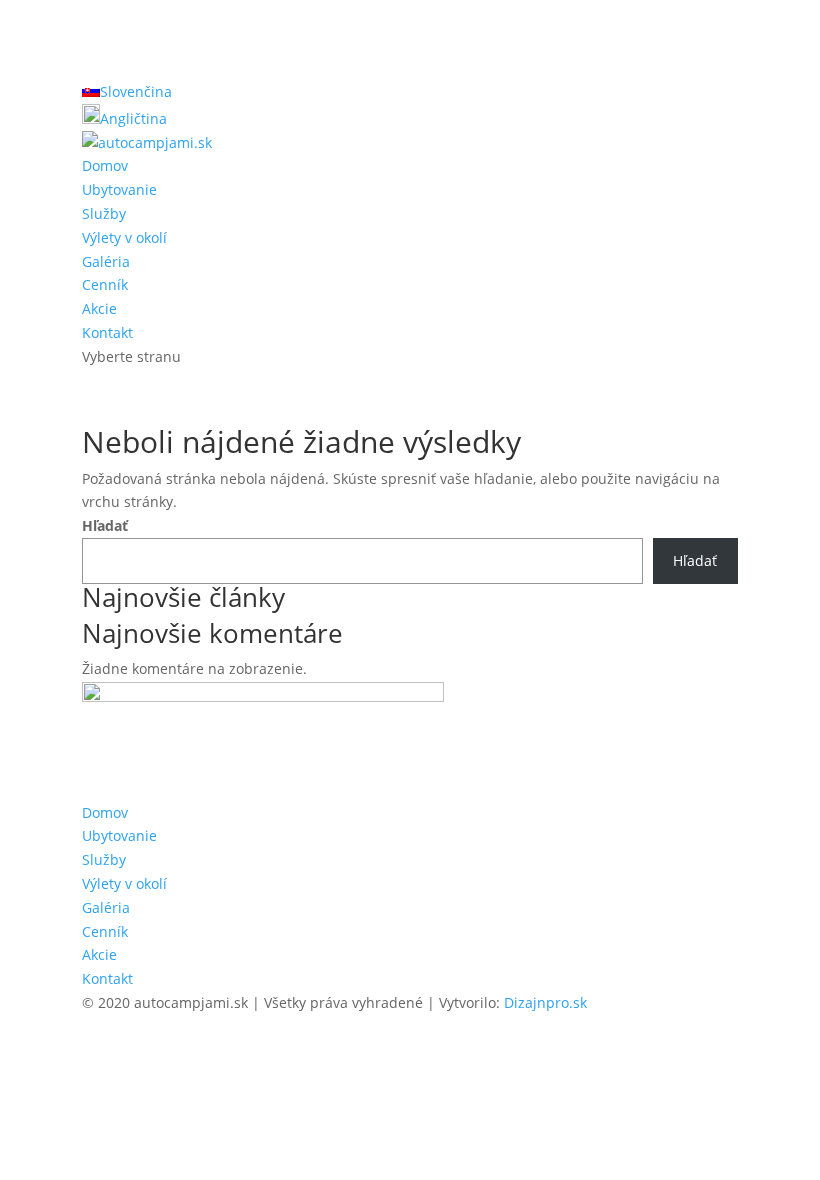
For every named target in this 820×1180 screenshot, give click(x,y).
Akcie (99, 308)
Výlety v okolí (124, 237)
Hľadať (105, 525)
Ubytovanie (119, 189)
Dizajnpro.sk (545, 1002)
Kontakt (107, 332)
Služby (104, 213)
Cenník (105, 284)
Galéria (106, 261)
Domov (105, 165)
